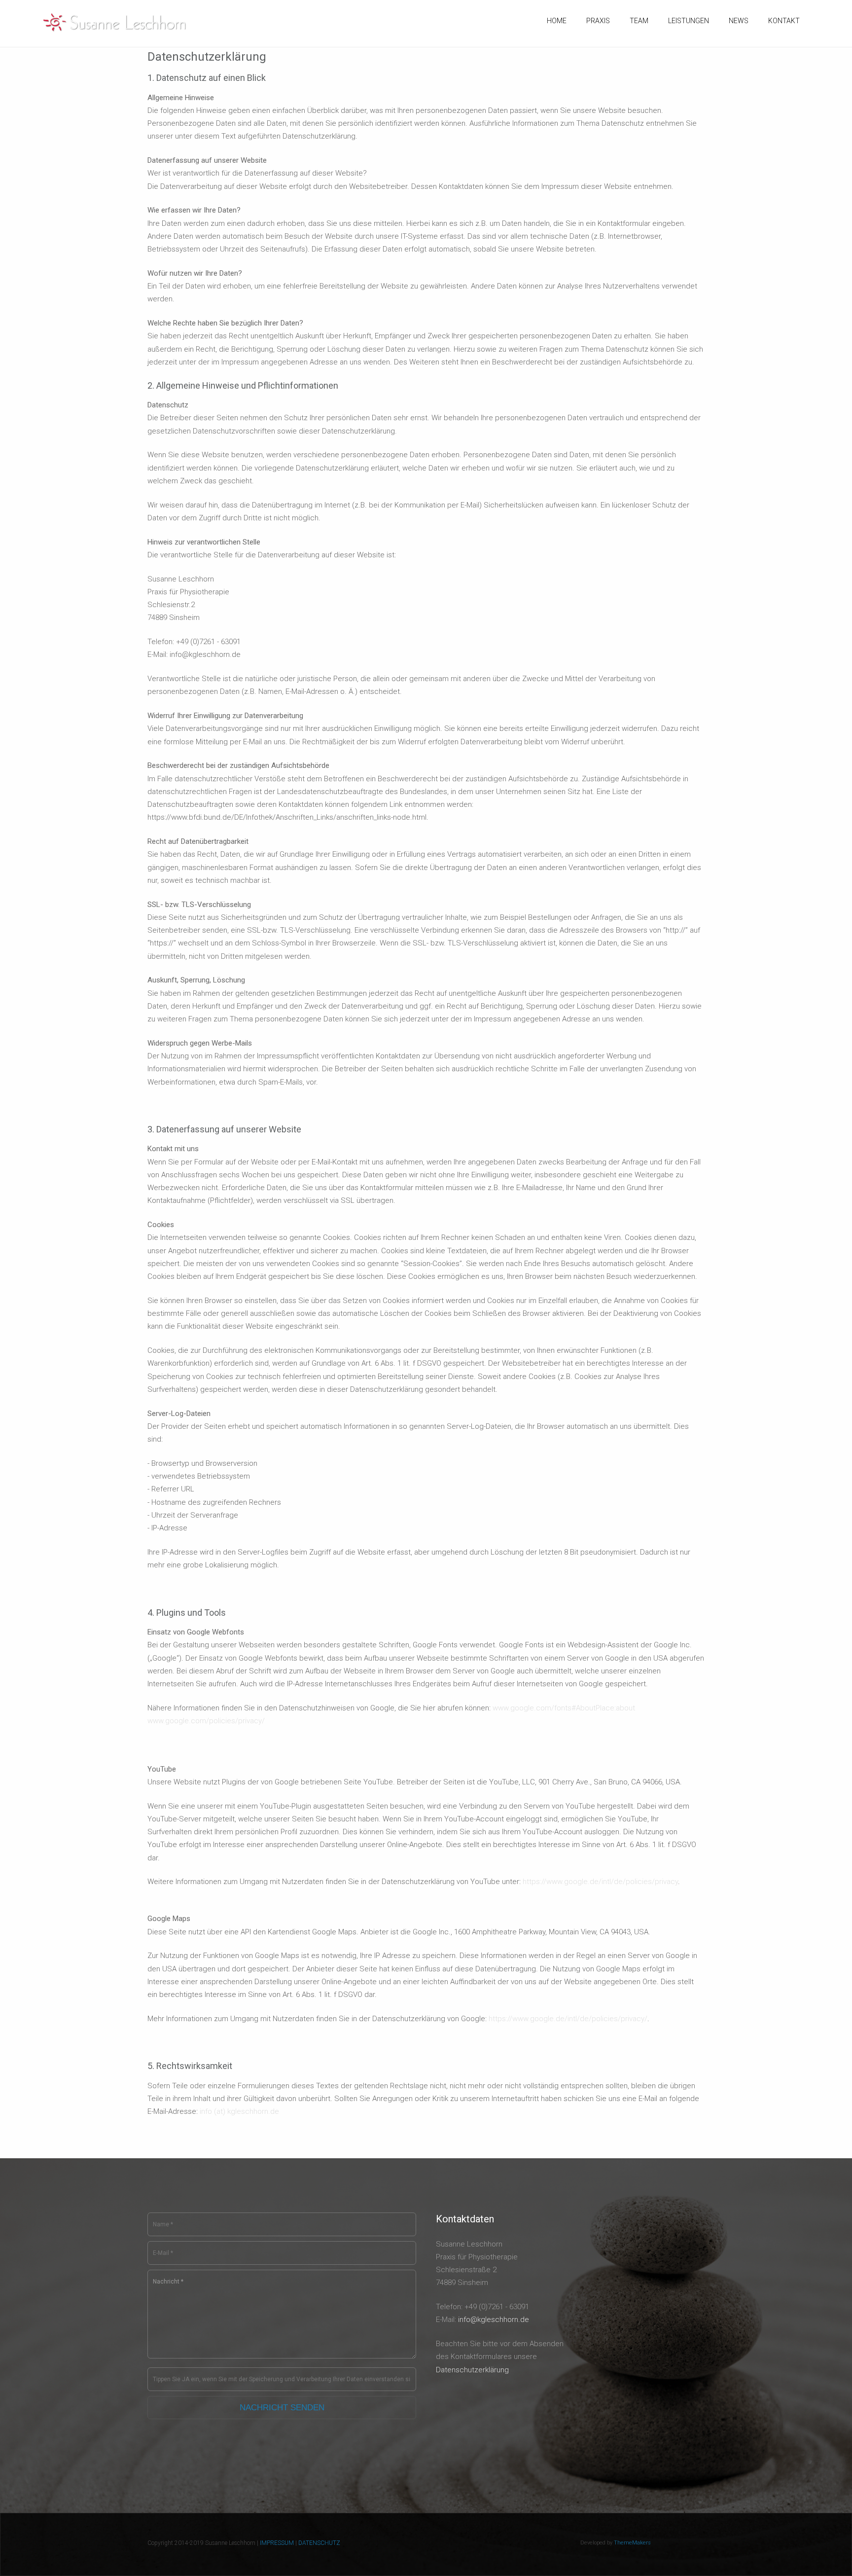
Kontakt (784, 21)
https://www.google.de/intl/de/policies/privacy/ (568, 2019)
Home (557, 21)
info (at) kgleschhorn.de (239, 2111)
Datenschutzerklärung (472, 2370)
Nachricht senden (282, 2408)
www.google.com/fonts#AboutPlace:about (564, 1708)
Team (639, 21)
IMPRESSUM (277, 2543)
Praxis (598, 21)
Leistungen (689, 21)
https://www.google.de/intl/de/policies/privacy (600, 1882)
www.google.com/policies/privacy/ (206, 1721)
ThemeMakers (632, 2543)
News (739, 21)
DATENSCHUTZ (319, 2543)
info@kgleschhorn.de (494, 2320)
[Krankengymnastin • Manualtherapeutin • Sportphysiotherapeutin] (116, 22)
